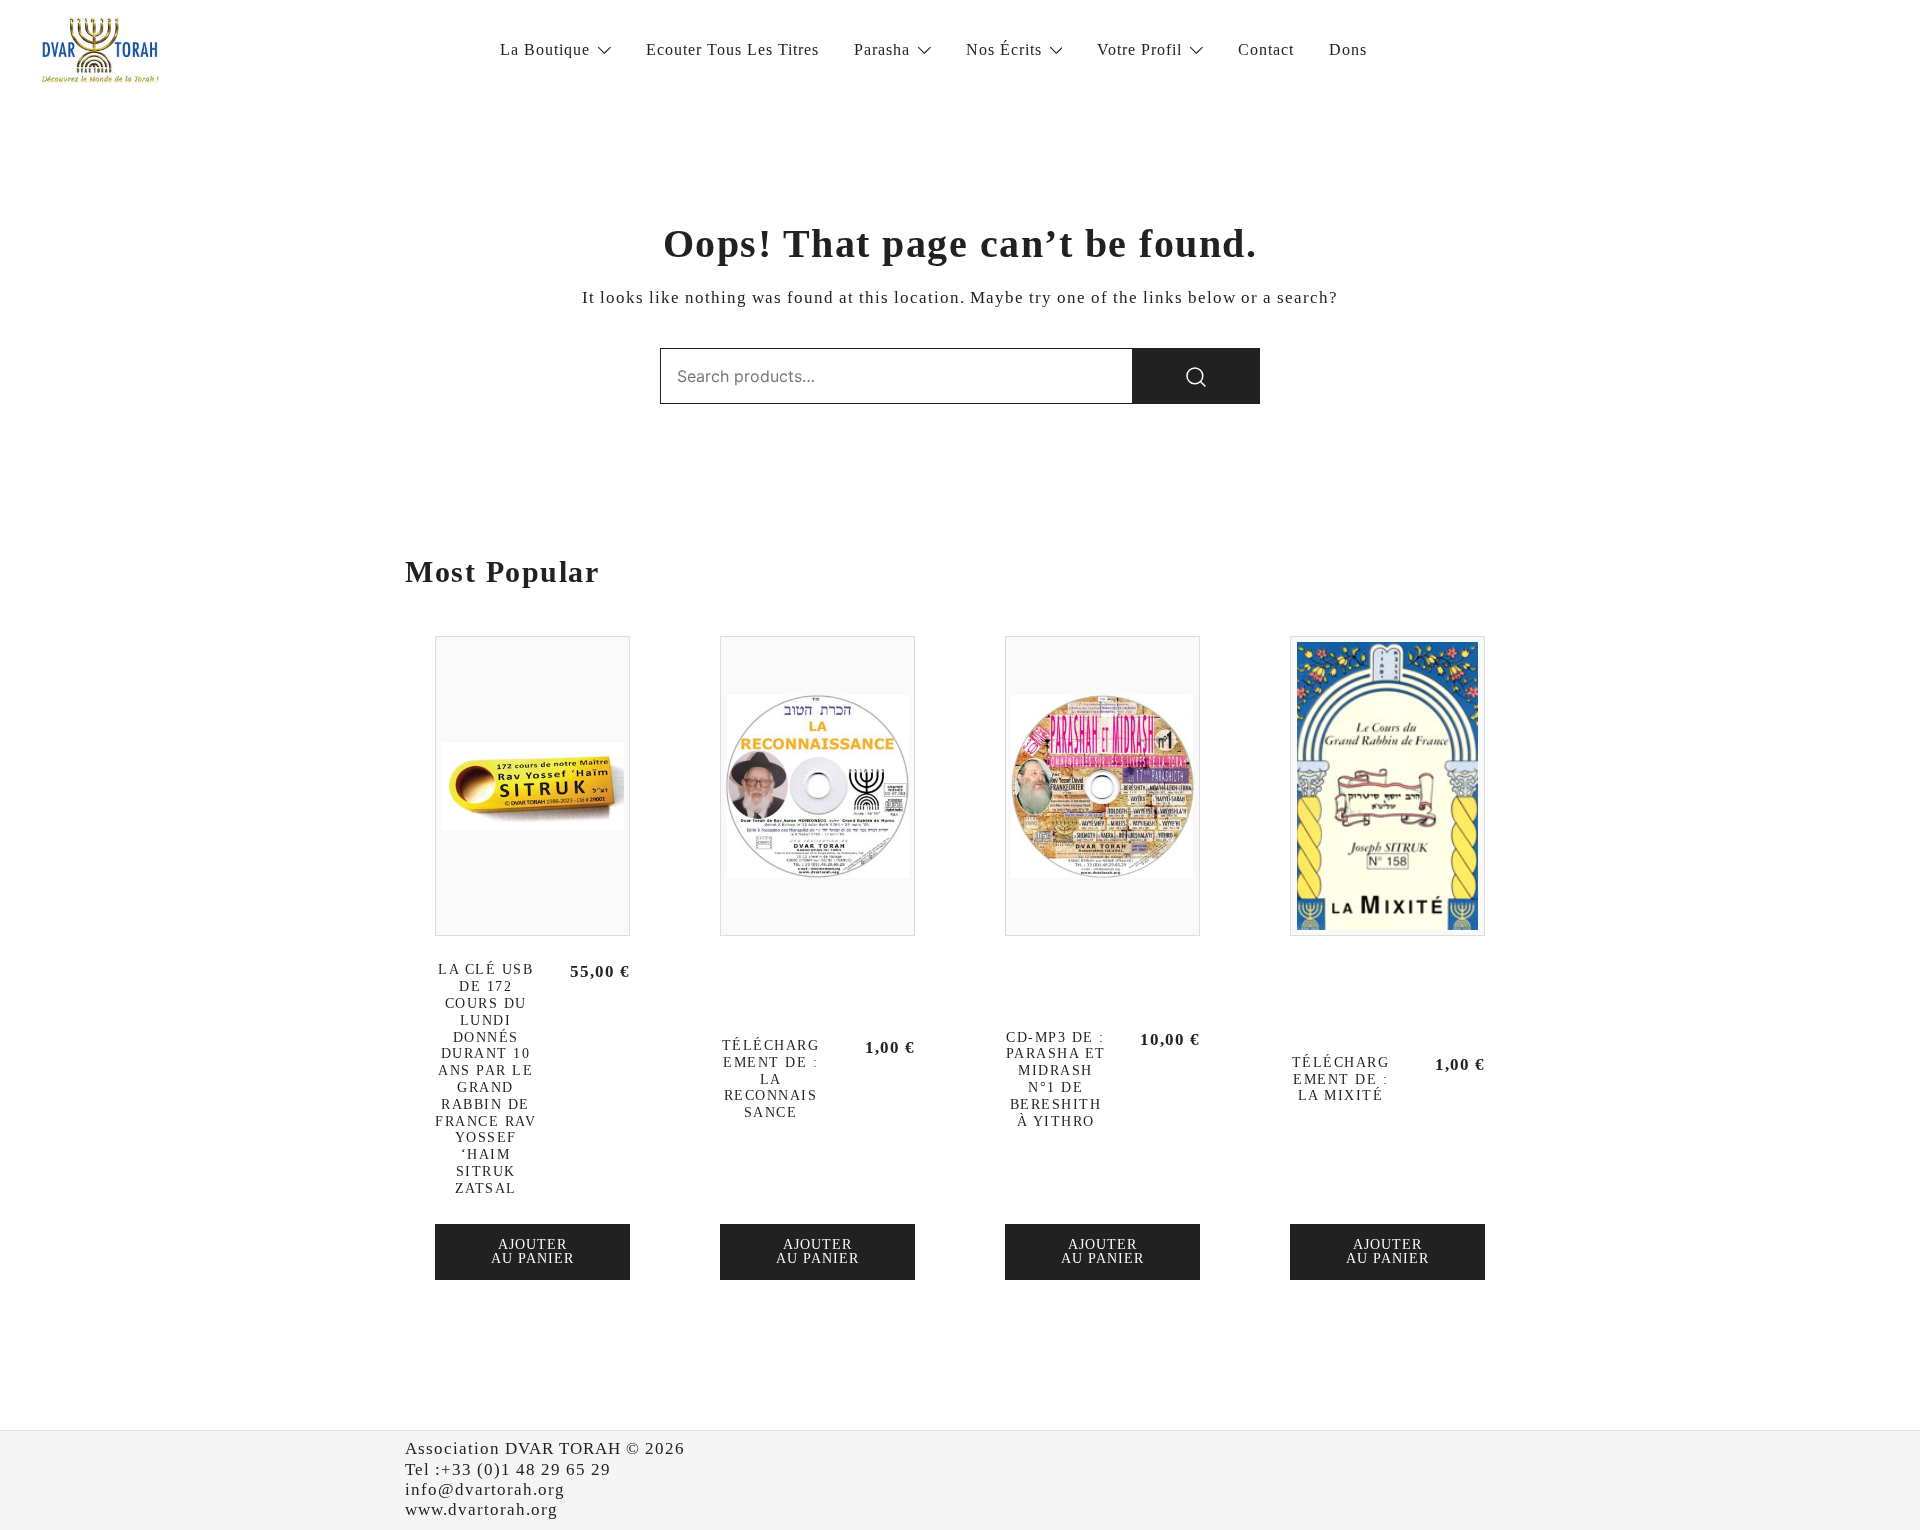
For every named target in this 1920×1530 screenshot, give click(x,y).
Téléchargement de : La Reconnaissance (771, 1079)
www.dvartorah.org (481, 1509)
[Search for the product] (1196, 376)
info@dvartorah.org (485, 1489)
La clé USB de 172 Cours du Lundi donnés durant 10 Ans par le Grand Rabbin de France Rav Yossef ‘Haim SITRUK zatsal (485, 1078)
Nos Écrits (1004, 49)
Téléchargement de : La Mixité (1341, 1079)
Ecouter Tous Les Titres (732, 49)
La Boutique (545, 49)
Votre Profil (1139, 49)
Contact (1266, 49)
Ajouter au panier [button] (532, 1251)
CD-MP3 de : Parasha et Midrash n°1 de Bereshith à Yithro (1056, 1079)
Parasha (882, 49)
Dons (1348, 49)
